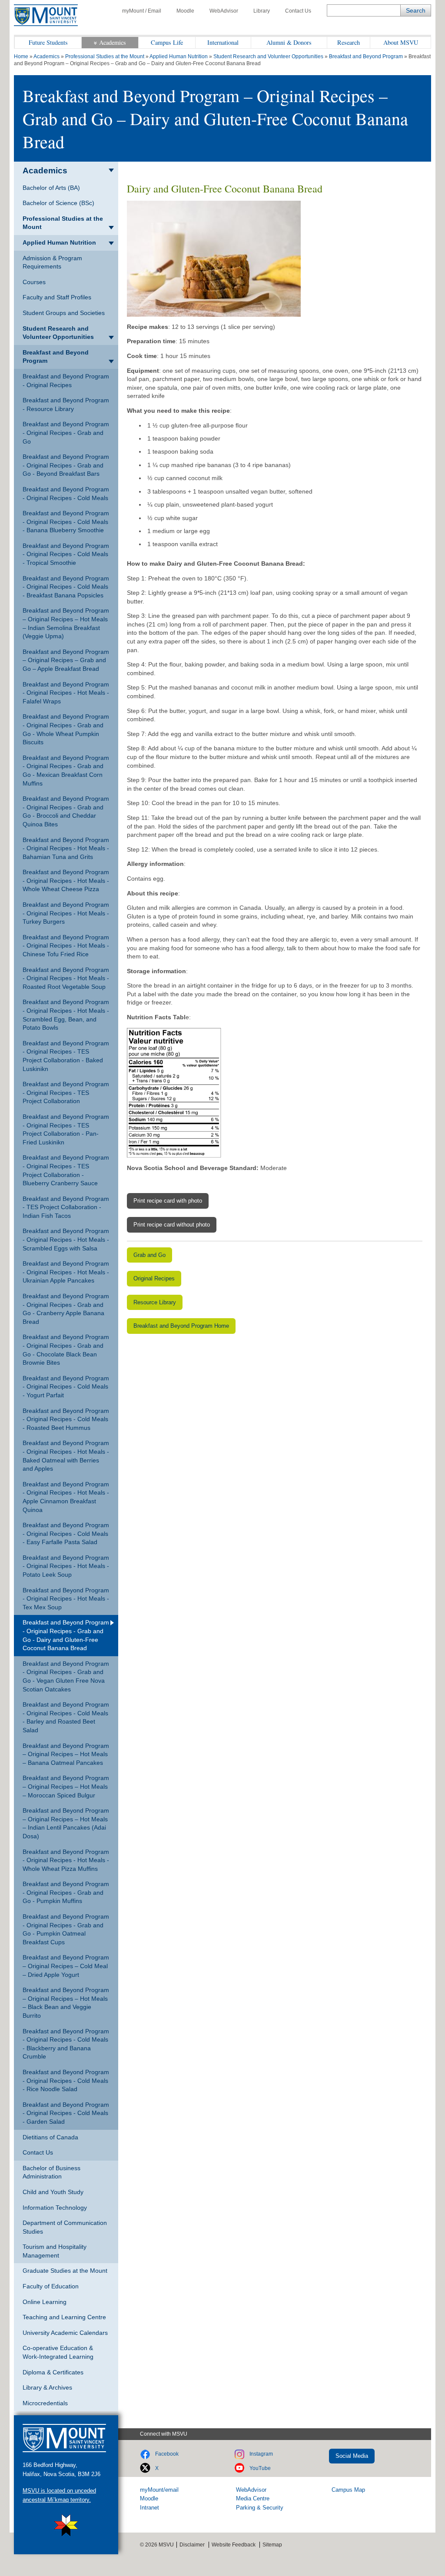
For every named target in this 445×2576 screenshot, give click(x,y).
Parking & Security (260, 2508)
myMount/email (159, 2490)
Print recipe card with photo (168, 1201)
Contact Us (298, 11)
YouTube (260, 2468)
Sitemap (272, 2545)
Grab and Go (149, 1255)
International (223, 42)
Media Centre (253, 2498)
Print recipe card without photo (172, 1225)
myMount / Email (142, 11)
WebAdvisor (224, 11)
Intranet (149, 2508)
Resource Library (155, 1302)
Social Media (352, 2456)
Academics (113, 42)
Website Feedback (234, 2545)
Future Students (48, 42)
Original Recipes (154, 1278)
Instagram (261, 2454)
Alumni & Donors (289, 42)
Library (262, 11)
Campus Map (348, 2490)
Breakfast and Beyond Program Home (181, 1326)
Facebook (167, 2454)
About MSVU (401, 42)
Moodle (185, 11)
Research (349, 42)
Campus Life (167, 42)
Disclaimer (192, 2545)
